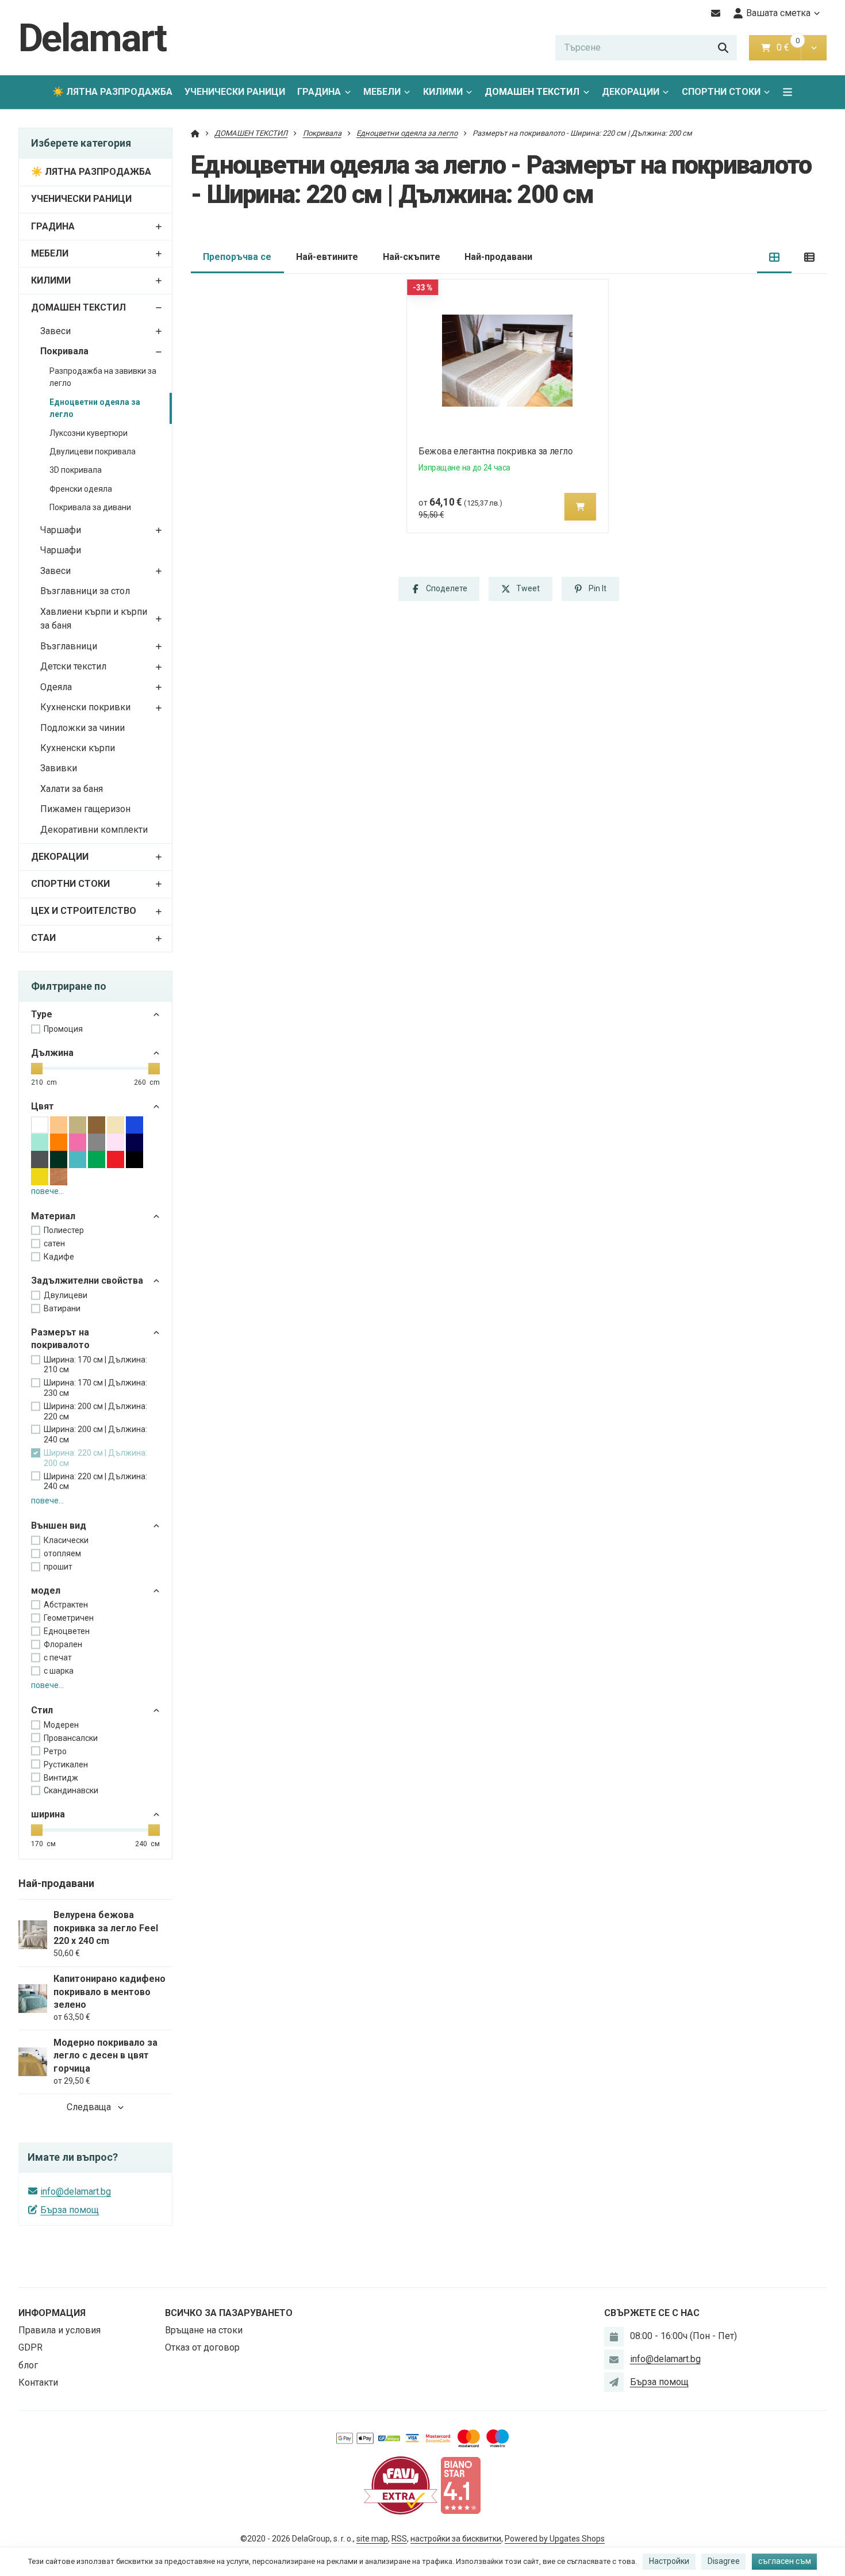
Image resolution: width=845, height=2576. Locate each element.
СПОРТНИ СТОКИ (721, 92)
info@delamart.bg (76, 2192)
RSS (399, 2539)
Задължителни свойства (87, 1281)
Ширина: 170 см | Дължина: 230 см (95, 1388)
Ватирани (62, 1308)
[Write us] (614, 2382)
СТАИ (43, 938)
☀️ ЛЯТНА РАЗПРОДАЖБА (112, 92)
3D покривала (76, 470)
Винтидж (61, 1778)
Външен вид (59, 1526)
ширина (48, 1814)
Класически (66, 1540)
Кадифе (59, 1257)
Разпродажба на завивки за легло (103, 377)
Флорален (63, 1644)
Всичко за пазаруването (229, 2313)
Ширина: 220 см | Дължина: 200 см (95, 1458)
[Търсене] (723, 48)
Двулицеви (66, 1295)
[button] (814, 48)
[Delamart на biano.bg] (460, 2485)
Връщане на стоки (204, 2330)
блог (28, 2365)
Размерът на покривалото (60, 1339)
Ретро (55, 1751)
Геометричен (69, 1618)
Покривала (64, 351)
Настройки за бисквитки (456, 2539)
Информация (52, 2313)
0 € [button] (788, 47)
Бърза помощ (70, 2210)
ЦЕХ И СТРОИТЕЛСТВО (84, 911)
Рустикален (66, 1764)
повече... (47, 1191)
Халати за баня (72, 789)
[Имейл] (716, 13)
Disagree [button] (724, 2561)
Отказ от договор (202, 2347)
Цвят (43, 1106)
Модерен (61, 1725)
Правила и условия (59, 2330)
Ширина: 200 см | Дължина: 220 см (95, 1411)
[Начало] (195, 133)
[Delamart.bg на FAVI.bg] (401, 2485)
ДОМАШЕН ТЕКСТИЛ (532, 92)
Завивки (59, 768)
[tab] (775, 257)
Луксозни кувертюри (89, 433)
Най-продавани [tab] (498, 257)
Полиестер (64, 1230)
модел (46, 1591)
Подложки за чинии (82, 728)
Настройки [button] (669, 2561)
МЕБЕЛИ (382, 92)
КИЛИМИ (443, 92)
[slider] (37, 1069)
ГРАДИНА (319, 92)
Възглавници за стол (85, 591)
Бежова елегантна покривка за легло (496, 451)
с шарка (59, 1671)
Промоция (63, 1029)
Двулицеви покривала (93, 451)
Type (42, 1014)
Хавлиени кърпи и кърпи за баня (94, 619)
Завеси (55, 331)
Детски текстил (73, 666)
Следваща (89, 2107)
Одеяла (56, 687)
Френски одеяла (81, 489)
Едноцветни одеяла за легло (95, 408)
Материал (53, 1216)
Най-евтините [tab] (327, 257)
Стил (42, 1710)
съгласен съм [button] (785, 2561)
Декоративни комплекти (94, 830)
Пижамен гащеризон (85, 809)
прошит (58, 1567)
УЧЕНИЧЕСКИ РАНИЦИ (235, 92)
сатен (54, 1243)
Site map (372, 2539)
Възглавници (69, 646)
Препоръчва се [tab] (237, 257)
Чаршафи (61, 530)
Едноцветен (67, 1631)
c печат (58, 1658)
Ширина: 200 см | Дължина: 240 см (95, 1434)
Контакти (38, 2382)
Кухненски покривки (85, 707)
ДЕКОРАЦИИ (631, 92)
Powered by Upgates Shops (555, 2539)
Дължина (52, 1053)
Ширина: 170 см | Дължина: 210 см (95, 1365)
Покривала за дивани (90, 507)
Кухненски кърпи (78, 748)
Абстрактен (66, 1605)
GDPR (30, 2347)
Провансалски (71, 1738)
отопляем (62, 1553)
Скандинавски (71, 1790)
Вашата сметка (778, 13)
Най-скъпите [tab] (412, 257)
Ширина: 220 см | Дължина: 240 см (95, 1482)
